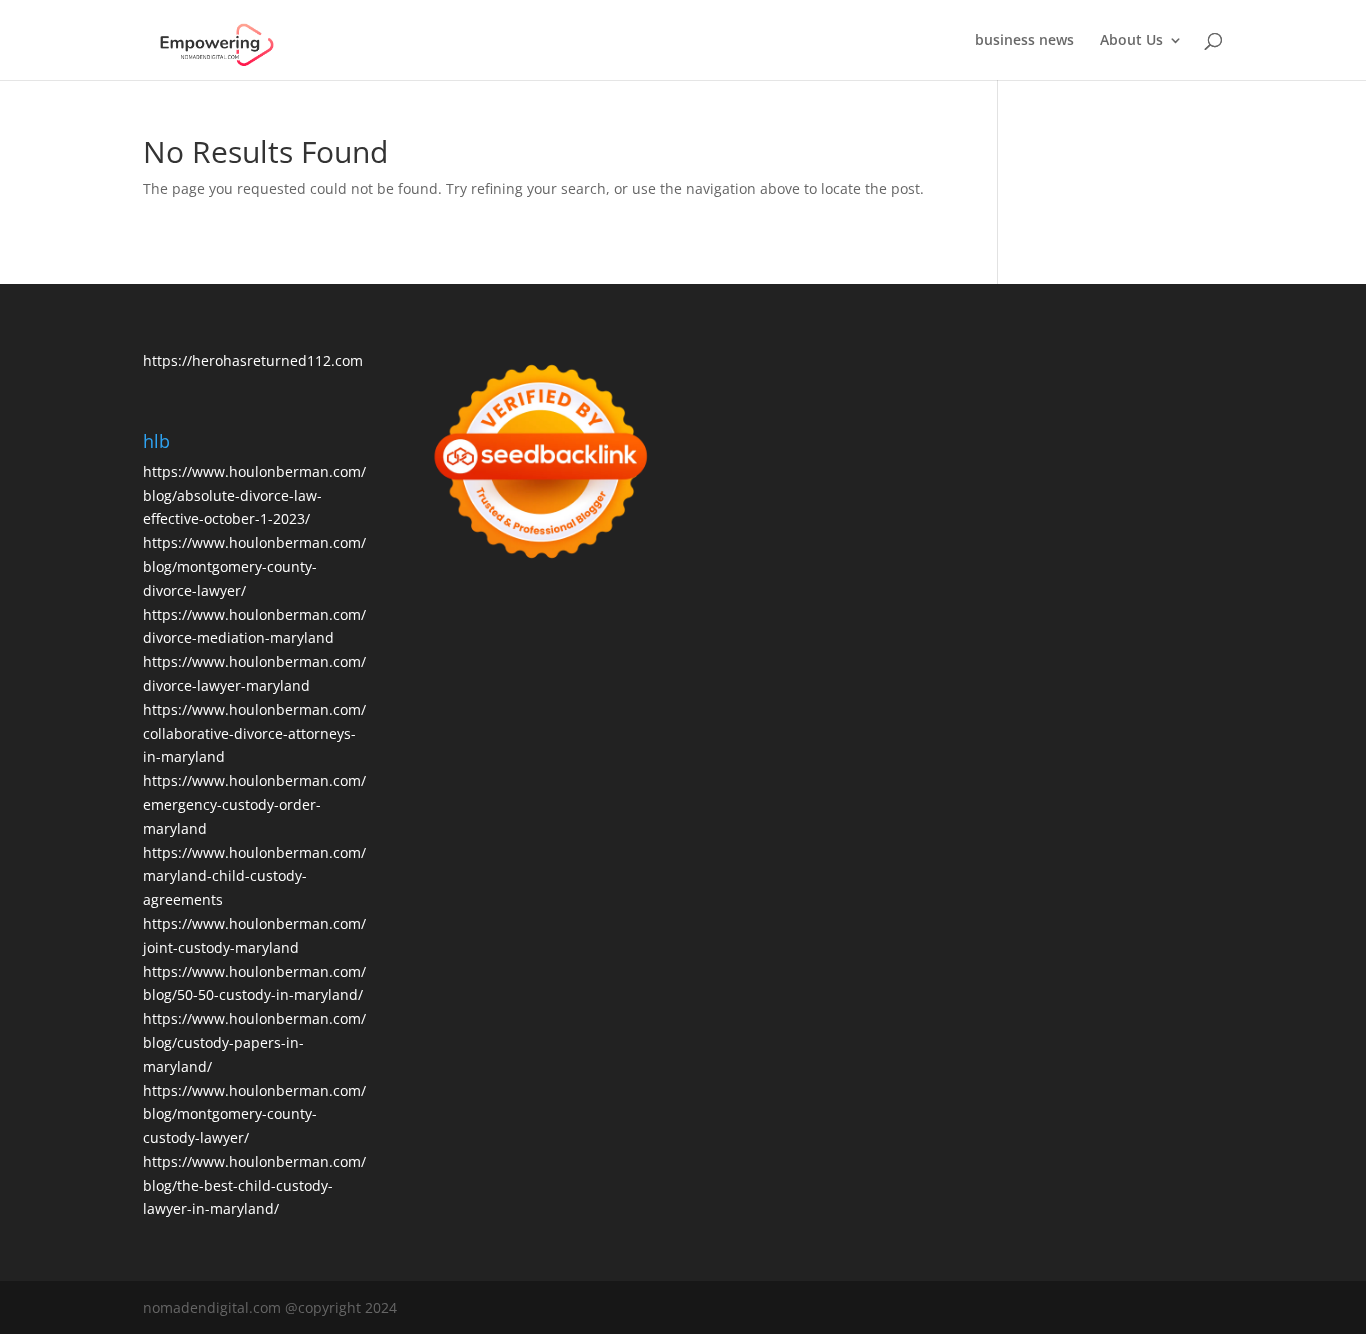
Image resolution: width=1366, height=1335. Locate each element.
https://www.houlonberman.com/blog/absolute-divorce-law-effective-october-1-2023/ (254, 495)
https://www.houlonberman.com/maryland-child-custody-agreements (254, 876)
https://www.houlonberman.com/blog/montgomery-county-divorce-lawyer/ (254, 566)
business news (1024, 41)
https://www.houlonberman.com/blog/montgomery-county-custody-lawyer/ (254, 1114)
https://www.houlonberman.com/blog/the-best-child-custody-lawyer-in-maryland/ (254, 1185)
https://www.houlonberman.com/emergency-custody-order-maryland (254, 804)
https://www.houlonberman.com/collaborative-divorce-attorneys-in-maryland (254, 733)
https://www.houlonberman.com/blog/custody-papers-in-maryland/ (254, 1042)
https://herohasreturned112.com (253, 360)
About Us (1131, 41)
